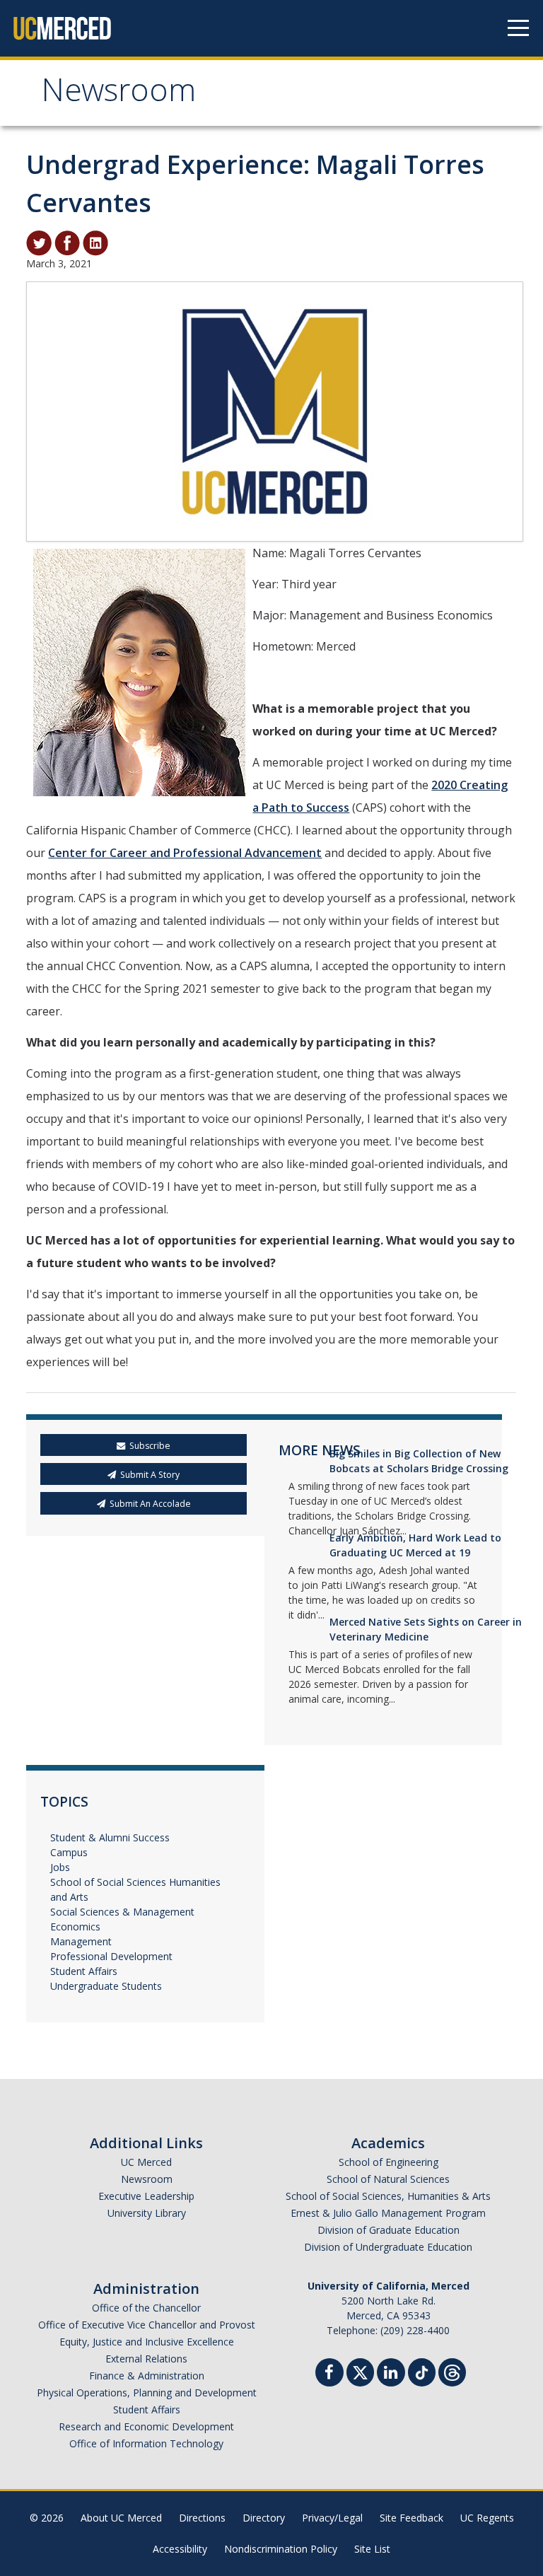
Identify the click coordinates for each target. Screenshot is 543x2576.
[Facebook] (329, 2374)
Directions (202, 2518)
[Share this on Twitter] (39, 242)
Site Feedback (411, 2518)
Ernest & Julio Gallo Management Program (388, 2213)
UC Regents (487, 2518)
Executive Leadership (146, 2196)
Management (81, 1941)
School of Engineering (389, 2162)
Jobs (60, 1867)
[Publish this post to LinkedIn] (95, 242)
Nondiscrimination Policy (281, 2549)
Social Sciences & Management (122, 1912)
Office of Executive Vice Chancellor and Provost (147, 2325)
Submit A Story (150, 1475)
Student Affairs (84, 1971)
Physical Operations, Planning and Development (147, 2393)
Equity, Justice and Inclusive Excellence (147, 2342)
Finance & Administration (147, 2376)
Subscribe (150, 1446)
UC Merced (146, 2162)
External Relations (146, 2359)
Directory (264, 2518)
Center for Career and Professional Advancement (185, 853)
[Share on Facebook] (67, 242)
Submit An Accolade (150, 1504)
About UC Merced (121, 2518)
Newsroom (118, 94)
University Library (147, 2213)
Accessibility (180, 2549)
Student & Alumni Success (110, 1837)
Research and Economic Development (146, 2426)
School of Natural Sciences (388, 2179)
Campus (69, 1852)
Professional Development (111, 1956)
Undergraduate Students (106, 1986)
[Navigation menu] (518, 28)
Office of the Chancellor (146, 2308)
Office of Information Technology (146, 2443)
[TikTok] (422, 2371)
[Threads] (452, 2371)
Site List (372, 2549)
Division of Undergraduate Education (388, 2247)
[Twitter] (360, 2371)
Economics (75, 1927)
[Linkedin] (391, 2374)
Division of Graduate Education (389, 2230)
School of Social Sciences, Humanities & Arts (388, 2196)
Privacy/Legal (332, 2518)
